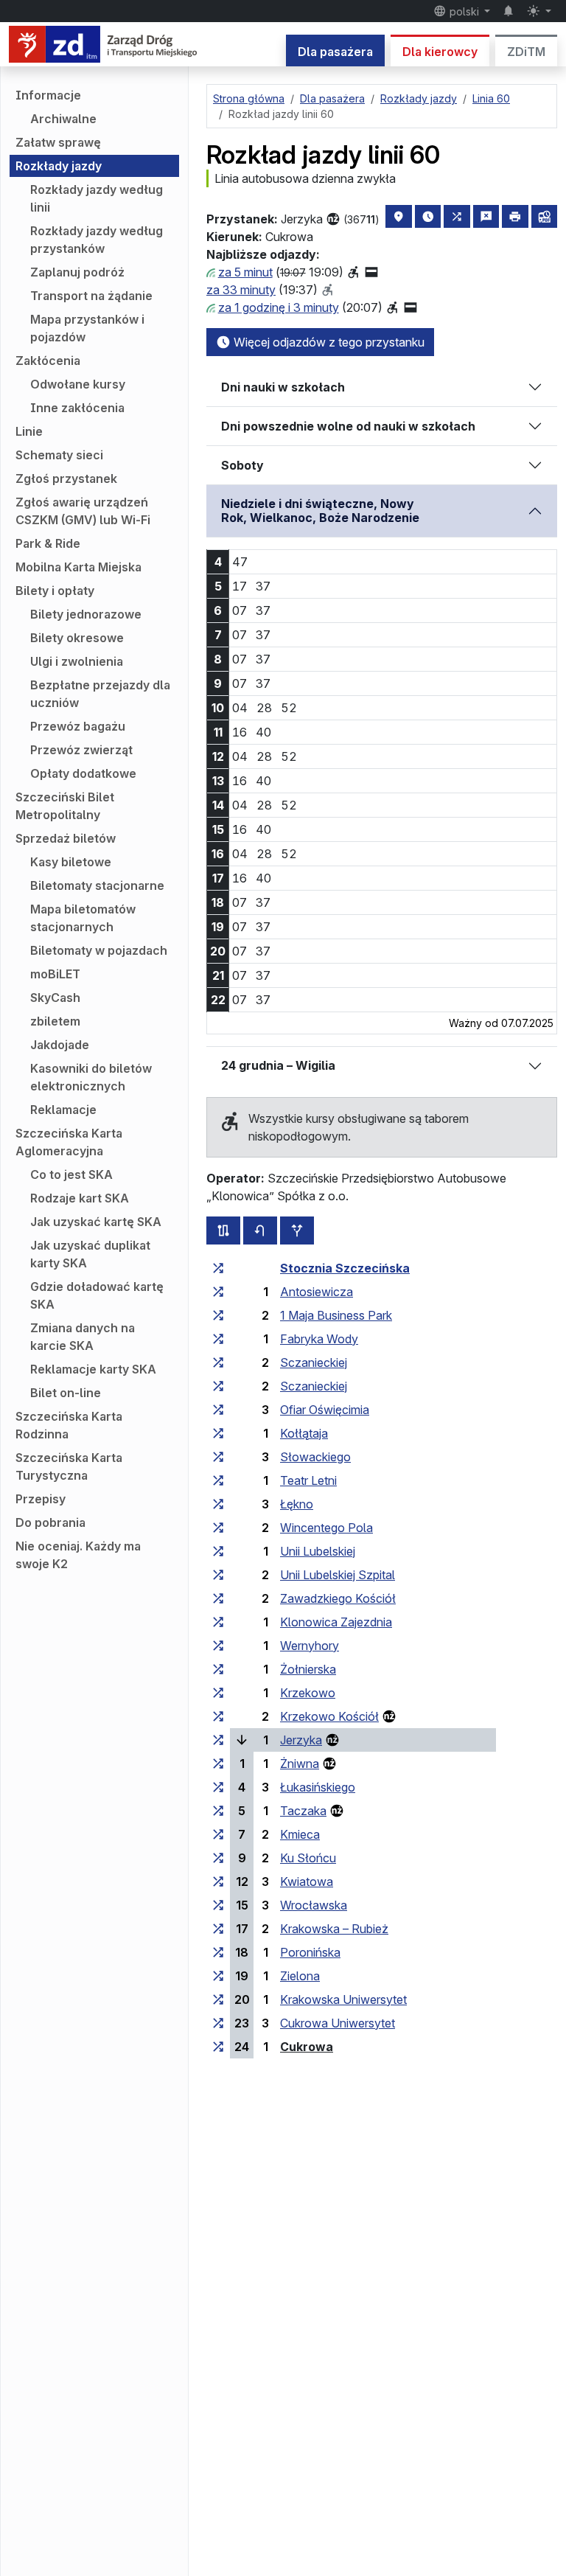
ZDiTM (526, 52)
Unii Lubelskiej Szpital (338, 1575)
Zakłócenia (48, 361)
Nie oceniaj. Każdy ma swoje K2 (78, 1555)
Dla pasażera (335, 52)
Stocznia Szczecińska (345, 1268)
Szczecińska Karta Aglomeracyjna (69, 1142)
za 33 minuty (241, 290)
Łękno (297, 1504)
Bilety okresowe (77, 638)
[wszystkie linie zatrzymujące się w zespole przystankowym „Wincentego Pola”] (218, 1528)
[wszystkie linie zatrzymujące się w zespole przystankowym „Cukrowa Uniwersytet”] (218, 2023)
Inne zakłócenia (77, 408)
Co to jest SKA (71, 1174)
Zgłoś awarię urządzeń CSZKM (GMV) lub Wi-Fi (83, 511)
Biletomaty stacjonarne (97, 885)
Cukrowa (307, 2047)
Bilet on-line (66, 1393)
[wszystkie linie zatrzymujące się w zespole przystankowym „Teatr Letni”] (218, 1480)
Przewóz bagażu (78, 726)
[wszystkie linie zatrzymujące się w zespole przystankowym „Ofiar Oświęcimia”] (218, 1410)
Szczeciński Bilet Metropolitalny (65, 806)
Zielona (300, 1976)
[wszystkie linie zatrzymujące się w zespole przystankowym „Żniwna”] (218, 1764)
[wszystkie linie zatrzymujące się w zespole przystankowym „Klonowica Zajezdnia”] (218, 1622)
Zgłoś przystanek (66, 478)
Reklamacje (63, 1110)
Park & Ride (48, 543)
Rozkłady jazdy (59, 166)
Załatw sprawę (58, 142)
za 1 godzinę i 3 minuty (279, 307)
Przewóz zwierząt (81, 750)
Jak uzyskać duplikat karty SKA (90, 1254)
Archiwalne (63, 119)
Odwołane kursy (78, 384)
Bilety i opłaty (55, 591)
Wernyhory (310, 1646)
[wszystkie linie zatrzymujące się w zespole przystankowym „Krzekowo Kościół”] (218, 1716)
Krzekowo (308, 1693)
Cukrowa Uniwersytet (338, 2023)
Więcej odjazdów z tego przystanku (328, 342)
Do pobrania (50, 1522)
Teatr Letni (308, 1480)
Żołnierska (308, 1669)
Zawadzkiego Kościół (338, 1598)
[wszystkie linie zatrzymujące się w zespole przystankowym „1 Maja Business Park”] (218, 1315)
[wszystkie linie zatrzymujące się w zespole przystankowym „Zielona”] (218, 1976)
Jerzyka (301, 1740)
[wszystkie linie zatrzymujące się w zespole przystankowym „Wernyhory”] (218, 1646)
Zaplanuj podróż (77, 272)
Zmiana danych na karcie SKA (83, 1337)
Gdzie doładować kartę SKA (97, 1295)
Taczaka (303, 1811)
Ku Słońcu (308, 1858)
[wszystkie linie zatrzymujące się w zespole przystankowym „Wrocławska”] (218, 1905)
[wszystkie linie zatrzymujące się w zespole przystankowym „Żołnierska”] (218, 1669)
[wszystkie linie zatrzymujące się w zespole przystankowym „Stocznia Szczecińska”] (218, 1268)
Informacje (48, 95)
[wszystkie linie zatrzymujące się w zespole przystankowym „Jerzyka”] (218, 1740)
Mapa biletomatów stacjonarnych (83, 918)
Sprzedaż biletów (66, 838)
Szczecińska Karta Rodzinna (69, 1425)
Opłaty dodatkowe (83, 773)
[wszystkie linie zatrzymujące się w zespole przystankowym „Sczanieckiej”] (218, 1362)
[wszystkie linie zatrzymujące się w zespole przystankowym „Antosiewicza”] (218, 1292)
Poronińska (310, 1952)
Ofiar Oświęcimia (325, 1410)
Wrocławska (314, 1905)
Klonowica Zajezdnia (336, 1622)
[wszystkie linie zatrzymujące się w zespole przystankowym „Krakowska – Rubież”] (218, 1929)
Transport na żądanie (91, 296)
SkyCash (55, 998)
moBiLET (55, 974)
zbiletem (55, 1021)
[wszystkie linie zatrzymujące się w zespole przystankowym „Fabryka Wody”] (218, 1339)
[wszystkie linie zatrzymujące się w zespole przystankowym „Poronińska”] (218, 1952)
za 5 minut (245, 272)
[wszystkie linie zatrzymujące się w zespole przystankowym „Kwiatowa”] (218, 1881)
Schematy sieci (59, 455)
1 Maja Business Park (336, 1315)
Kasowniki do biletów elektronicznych (91, 1077)
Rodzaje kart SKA (80, 1198)
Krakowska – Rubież (334, 1929)
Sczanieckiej (314, 1362)
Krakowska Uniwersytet (343, 1999)
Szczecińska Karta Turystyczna (69, 1466)
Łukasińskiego (318, 1787)
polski (464, 11)
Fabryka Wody (319, 1339)
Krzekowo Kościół (329, 1716)
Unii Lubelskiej (318, 1551)
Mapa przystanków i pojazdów (87, 328)
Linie (29, 431)
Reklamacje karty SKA (93, 1369)
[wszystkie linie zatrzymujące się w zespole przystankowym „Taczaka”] (218, 1811)
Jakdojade (60, 1045)
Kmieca (300, 1834)
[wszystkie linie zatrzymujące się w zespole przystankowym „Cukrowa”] (218, 2047)
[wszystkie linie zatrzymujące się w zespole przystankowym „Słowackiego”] (218, 1457)
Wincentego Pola (326, 1528)
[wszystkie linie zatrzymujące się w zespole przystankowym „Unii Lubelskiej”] (218, 1551)
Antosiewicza (317, 1292)
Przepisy (41, 1499)
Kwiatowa (307, 1881)
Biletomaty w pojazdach (99, 950)
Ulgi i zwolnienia (77, 661)
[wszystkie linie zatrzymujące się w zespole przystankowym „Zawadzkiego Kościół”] (218, 1598)
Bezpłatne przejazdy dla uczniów (100, 694)
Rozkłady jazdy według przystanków (97, 240)
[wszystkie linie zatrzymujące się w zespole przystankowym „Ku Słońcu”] (218, 1858)
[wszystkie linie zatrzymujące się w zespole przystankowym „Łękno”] (218, 1504)
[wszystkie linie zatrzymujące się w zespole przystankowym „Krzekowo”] (218, 1693)
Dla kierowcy (440, 52)
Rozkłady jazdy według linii (97, 198)
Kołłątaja (304, 1433)
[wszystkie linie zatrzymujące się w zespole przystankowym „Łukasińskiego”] (218, 1787)
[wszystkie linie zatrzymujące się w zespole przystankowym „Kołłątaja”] (218, 1433)
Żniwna (300, 1764)
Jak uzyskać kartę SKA (96, 1222)
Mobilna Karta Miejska (78, 567)
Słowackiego (315, 1457)
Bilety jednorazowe (86, 614)
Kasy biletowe (71, 862)
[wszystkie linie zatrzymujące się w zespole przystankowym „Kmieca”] (218, 1834)
